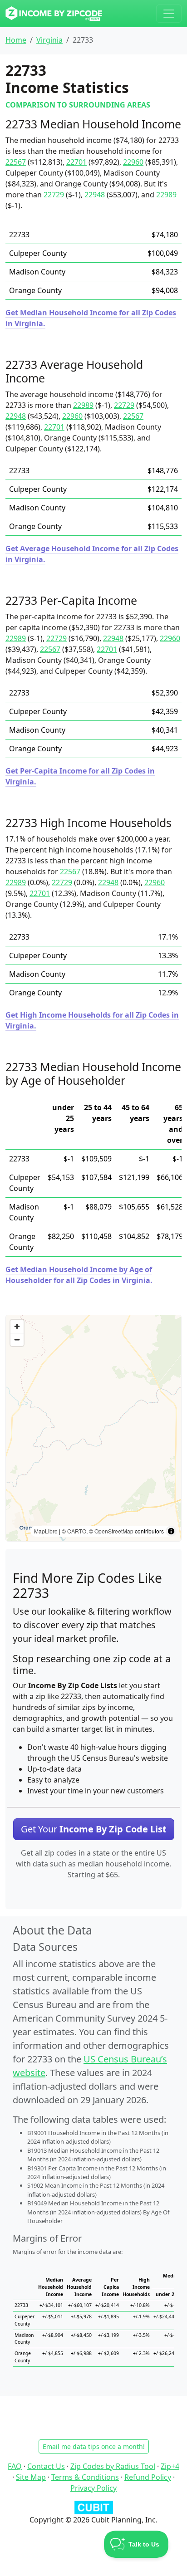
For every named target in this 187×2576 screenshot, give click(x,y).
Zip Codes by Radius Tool (113, 2466)
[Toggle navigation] (169, 14)
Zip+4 (170, 2466)
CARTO (77, 1531)
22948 (95, 195)
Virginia (49, 40)
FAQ (15, 2466)
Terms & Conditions (85, 2477)
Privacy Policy (93, 2488)
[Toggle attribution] (171, 1531)
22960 (133, 162)
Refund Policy (148, 2477)
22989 (166, 195)
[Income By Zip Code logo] (54, 14)
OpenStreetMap (114, 1531)
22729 (54, 195)
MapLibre (46, 1531)
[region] (93, 1428)
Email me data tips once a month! (94, 2446)
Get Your (94, 1829)
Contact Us (46, 2466)
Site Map (31, 2477)
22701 (76, 162)
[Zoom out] (17, 1339)
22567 (16, 162)
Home (16, 40)
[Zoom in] (17, 1326)
